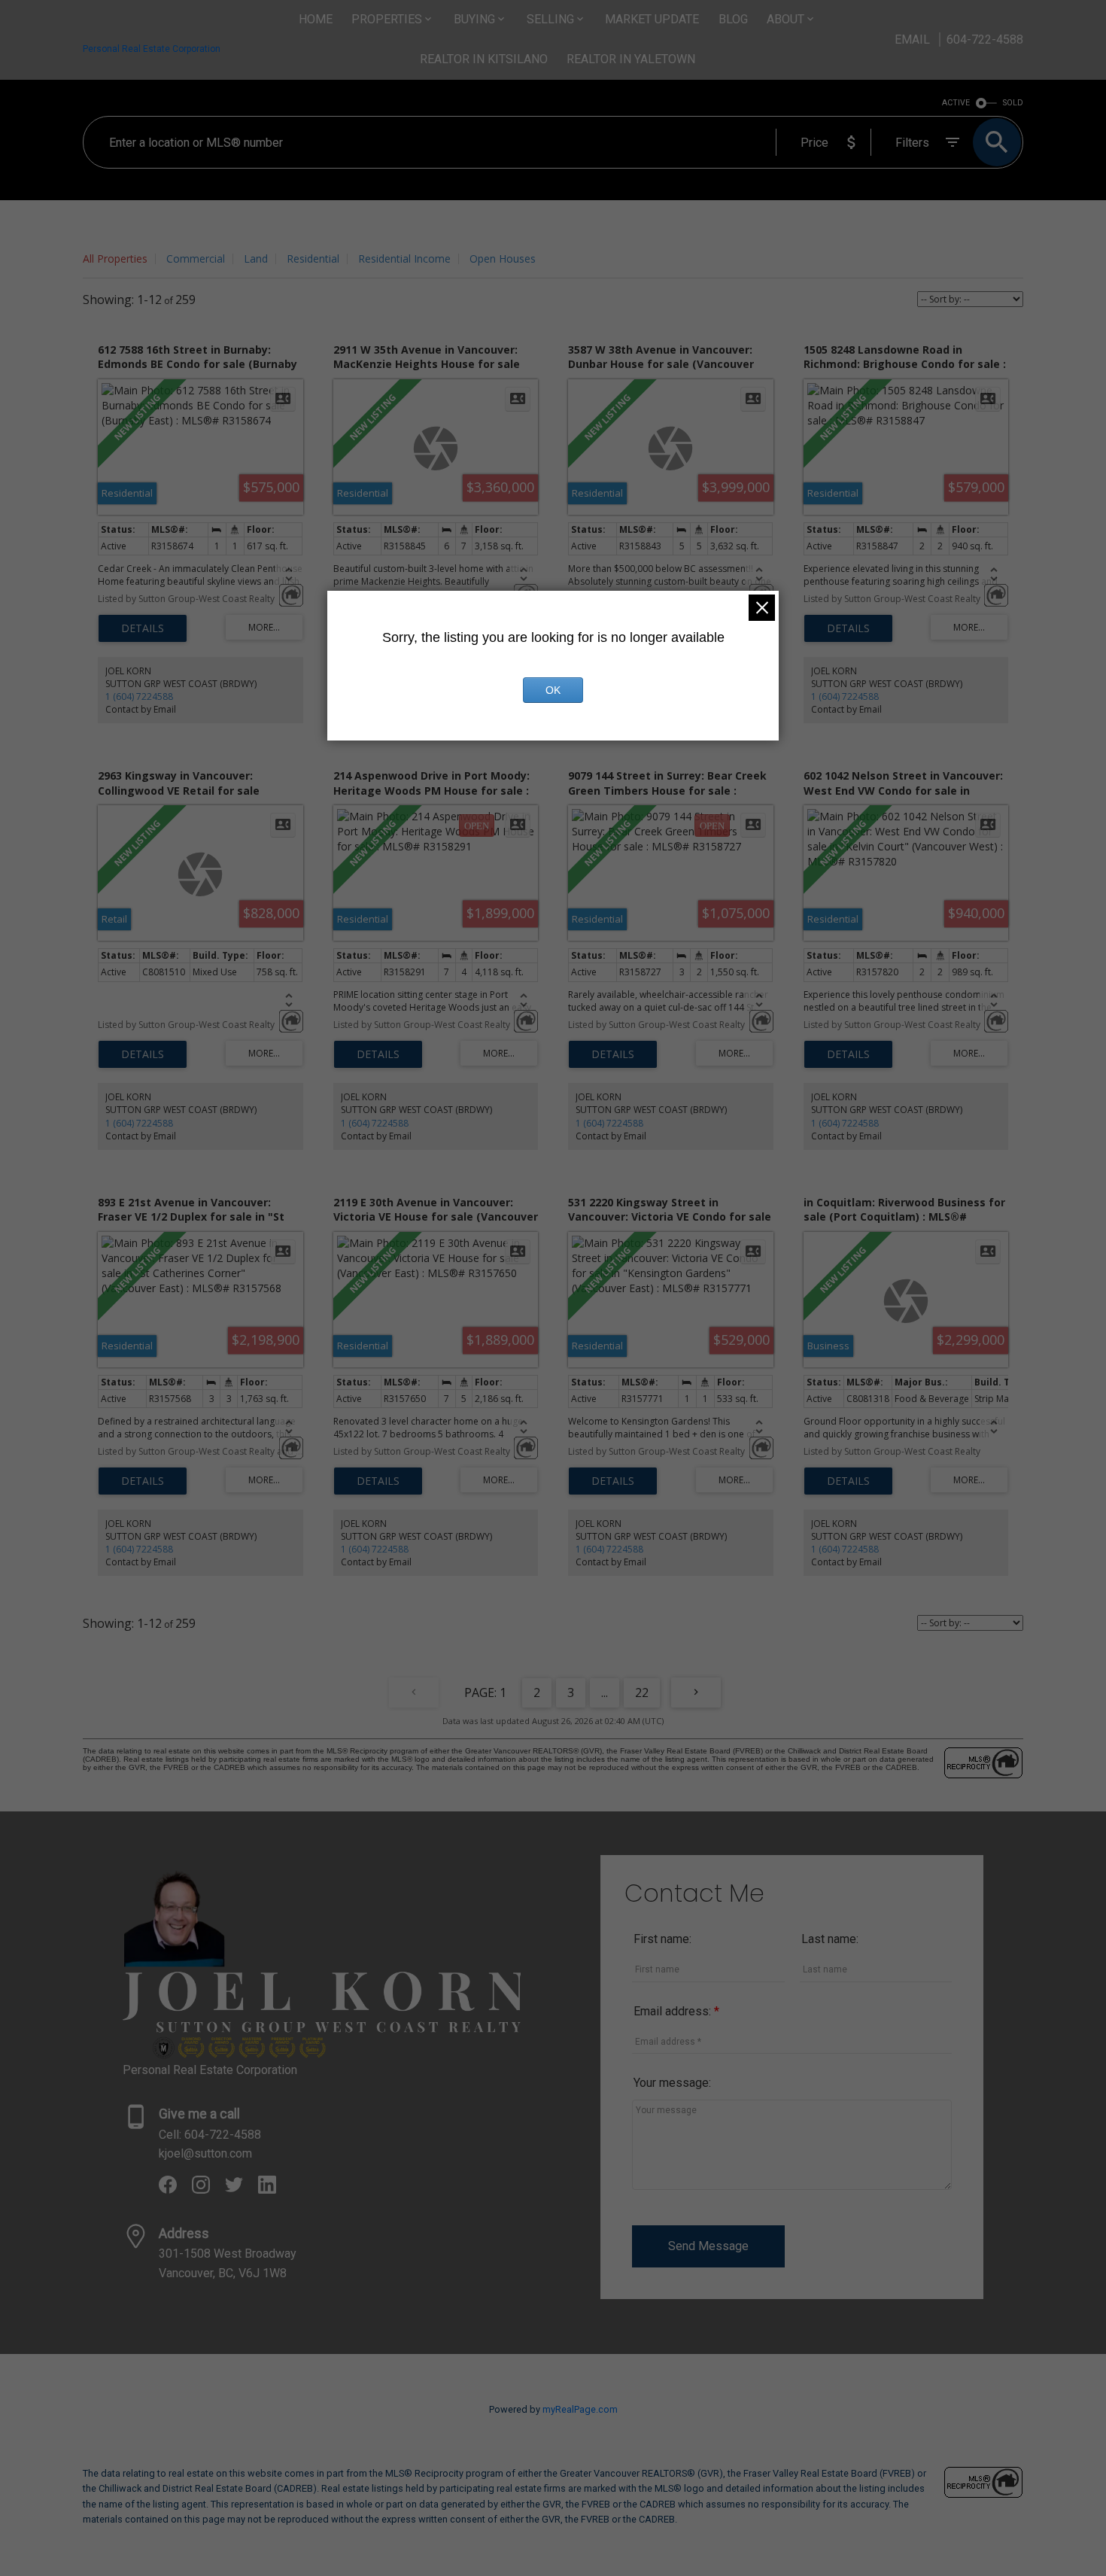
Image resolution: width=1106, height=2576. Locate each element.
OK (553, 690)
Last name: (830, 1939)
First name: (662, 1939)
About (785, 19)
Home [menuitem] (316, 19)
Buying (474, 19)
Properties (387, 19)
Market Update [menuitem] (652, 19)
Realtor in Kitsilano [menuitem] (484, 59)
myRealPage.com (580, 2409)
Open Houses (503, 259)
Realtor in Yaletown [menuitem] (631, 59)
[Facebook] (175, 2190)
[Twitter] (242, 2190)
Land (256, 259)
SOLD (1013, 103)
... (605, 1692)
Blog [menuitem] (733, 19)
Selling (550, 19)
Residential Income (404, 259)
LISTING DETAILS (143, 628)
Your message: (672, 2083)
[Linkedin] (273, 2190)
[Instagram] (208, 2190)
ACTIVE (956, 103)
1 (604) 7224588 (139, 696)
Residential (313, 259)
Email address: (674, 2011)
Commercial (196, 259)
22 (642, 1692)
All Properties (115, 259)
